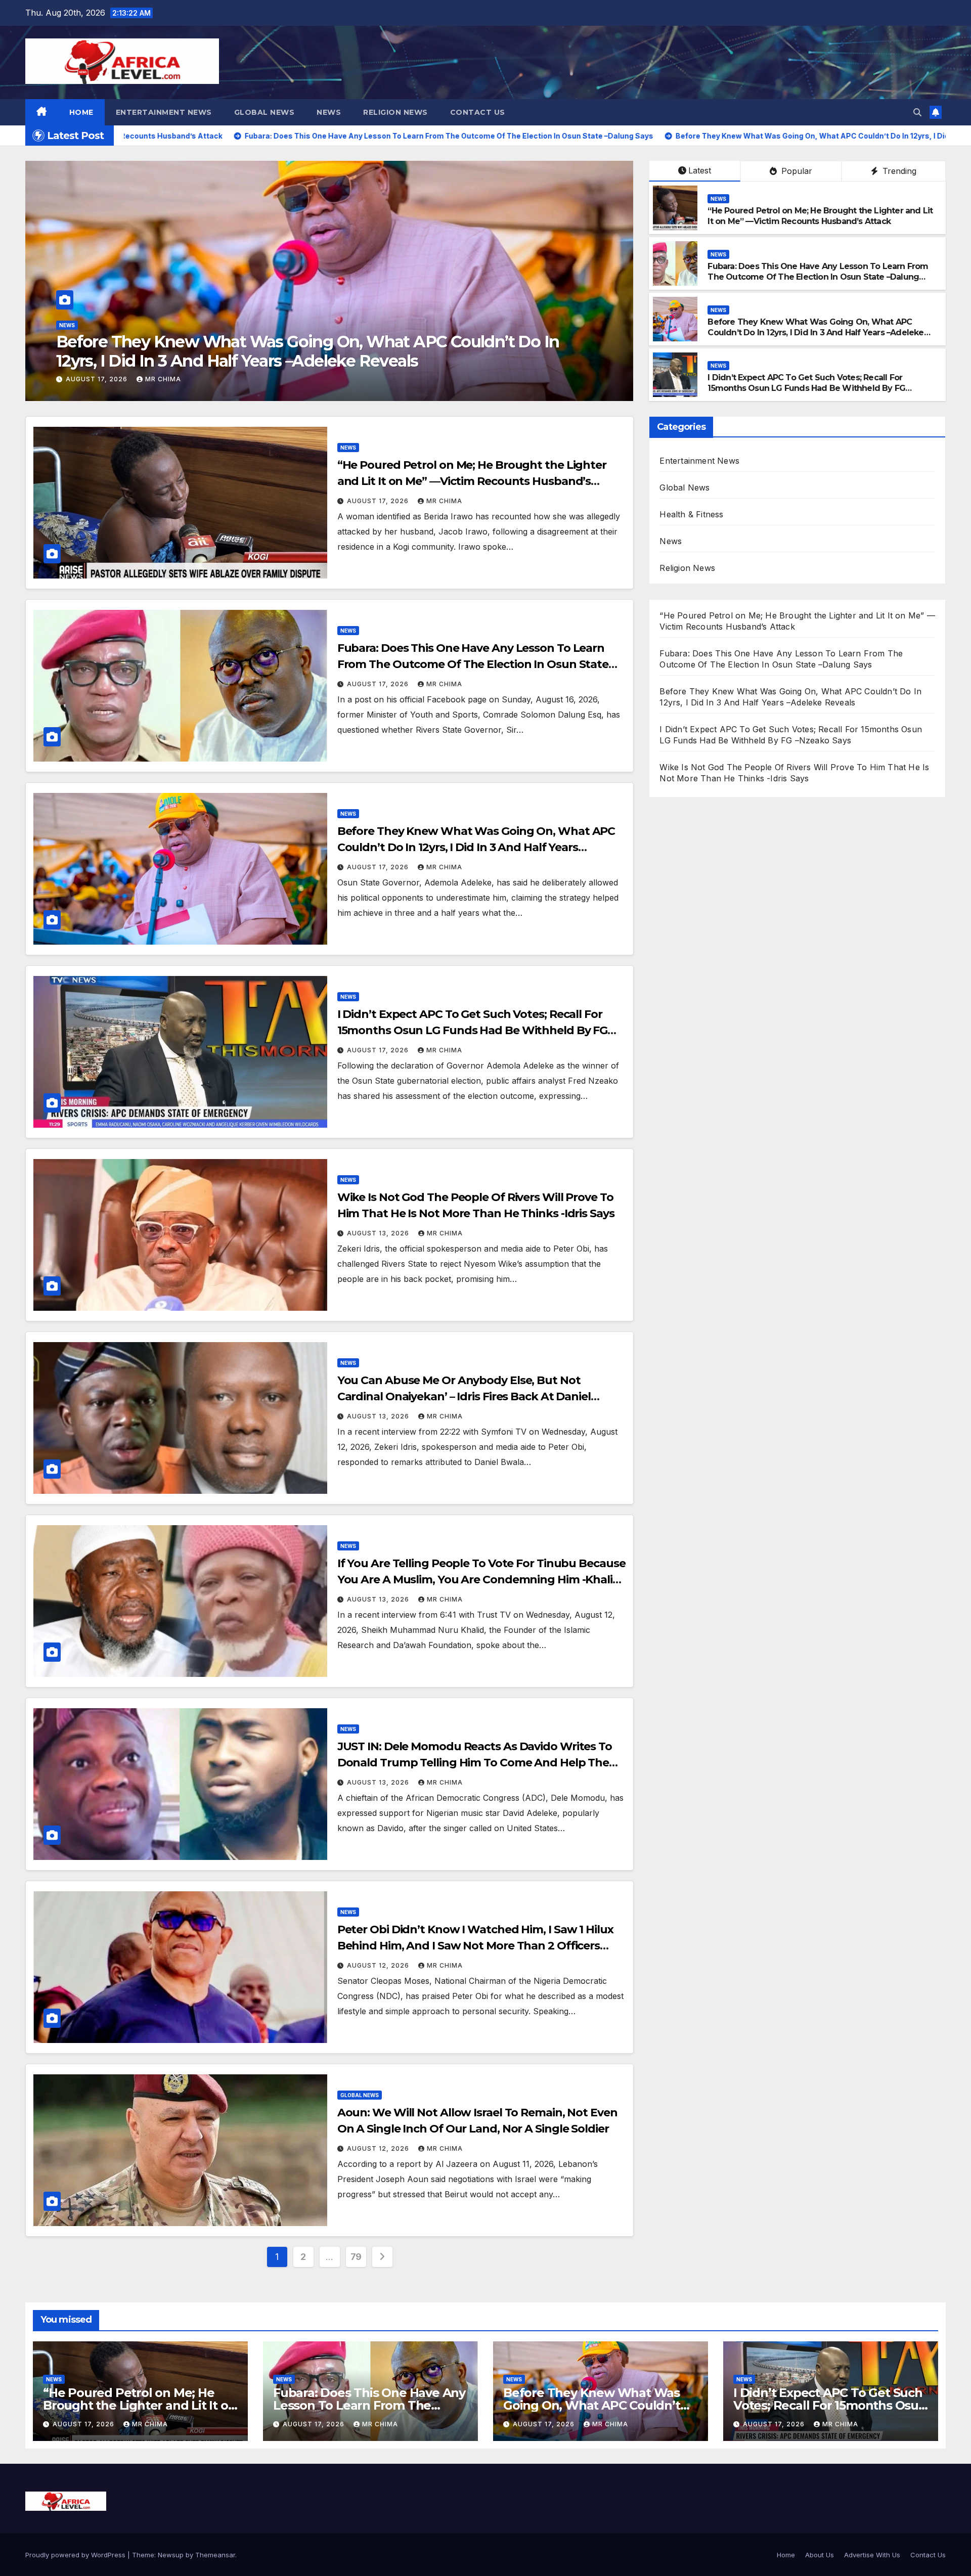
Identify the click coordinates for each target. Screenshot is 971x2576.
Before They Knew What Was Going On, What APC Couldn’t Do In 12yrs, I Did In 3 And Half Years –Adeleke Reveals (815, 332)
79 (356, 2257)
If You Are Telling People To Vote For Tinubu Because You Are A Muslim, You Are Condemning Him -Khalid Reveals (481, 1580)
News (329, 112)
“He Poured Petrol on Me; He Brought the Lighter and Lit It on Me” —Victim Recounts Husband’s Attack (820, 216)
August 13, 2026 (103, 379)
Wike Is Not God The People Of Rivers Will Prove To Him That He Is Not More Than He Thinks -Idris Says (333, 351)
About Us (820, 2555)
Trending (898, 171)
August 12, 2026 (379, 1965)
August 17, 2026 (379, 501)
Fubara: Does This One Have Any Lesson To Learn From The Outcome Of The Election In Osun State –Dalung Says (818, 277)
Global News (264, 112)
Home (81, 112)
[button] (917, 112)
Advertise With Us (872, 2555)
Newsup (171, 2555)
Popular (796, 171)
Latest (700, 170)
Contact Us (478, 112)
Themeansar (215, 2555)
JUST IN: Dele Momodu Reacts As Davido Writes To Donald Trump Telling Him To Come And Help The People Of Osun (475, 1763)
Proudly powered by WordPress (76, 2555)
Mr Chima (169, 379)
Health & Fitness (691, 514)
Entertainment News (164, 112)
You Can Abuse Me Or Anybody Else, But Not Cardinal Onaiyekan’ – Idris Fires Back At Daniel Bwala (464, 1396)
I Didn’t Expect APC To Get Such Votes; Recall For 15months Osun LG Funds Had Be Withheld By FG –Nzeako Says (806, 388)
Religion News (395, 112)
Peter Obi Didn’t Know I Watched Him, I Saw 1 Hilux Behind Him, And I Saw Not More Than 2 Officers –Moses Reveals (475, 1946)
